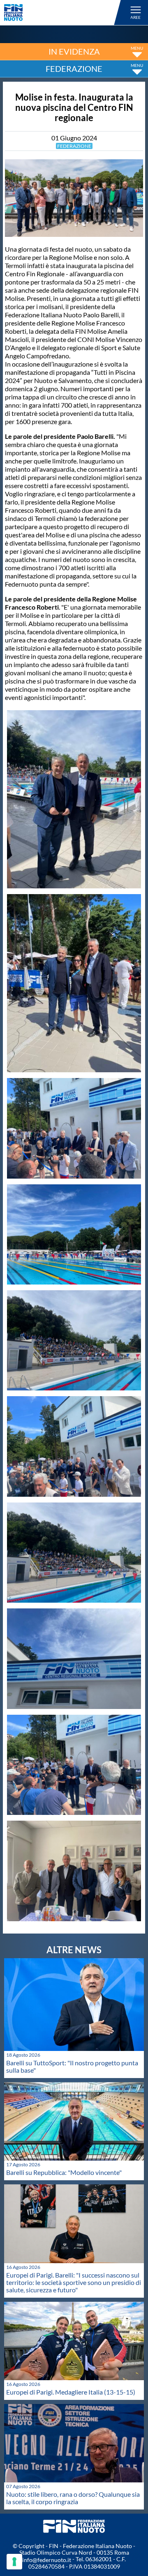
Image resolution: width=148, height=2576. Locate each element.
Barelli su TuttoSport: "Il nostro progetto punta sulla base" (72, 2066)
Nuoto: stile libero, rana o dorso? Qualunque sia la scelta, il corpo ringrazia (73, 2498)
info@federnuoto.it (47, 2560)
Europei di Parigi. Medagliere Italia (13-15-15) (71, 2392)
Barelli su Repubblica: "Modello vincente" (64, 2172)
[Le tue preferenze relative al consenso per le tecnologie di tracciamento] (14, 2562)
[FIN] (64, 13)
